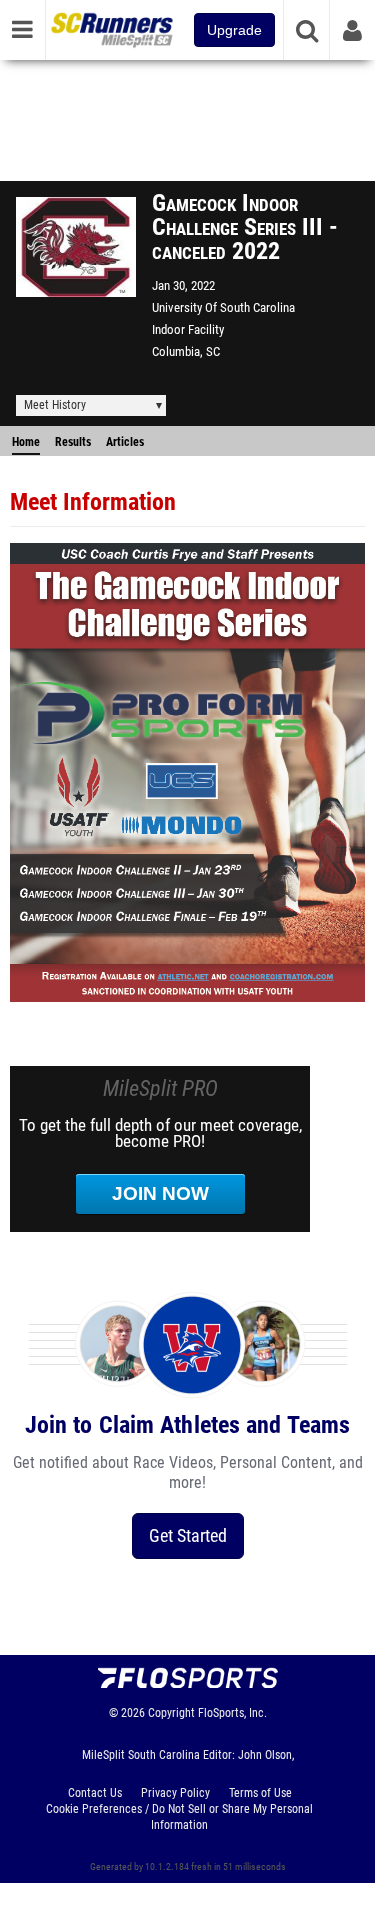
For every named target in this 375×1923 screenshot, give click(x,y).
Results (73, 442)
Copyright (171, 1713)
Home (26, 442)
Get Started (188, 1535)
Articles (125, 442)
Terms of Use (260, 1793)
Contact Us (95, 1793)
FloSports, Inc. (232, 1713)
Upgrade (234, 30)
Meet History (55, 405)
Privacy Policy (175, 1793)
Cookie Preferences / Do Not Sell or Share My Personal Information (179, 1817)
